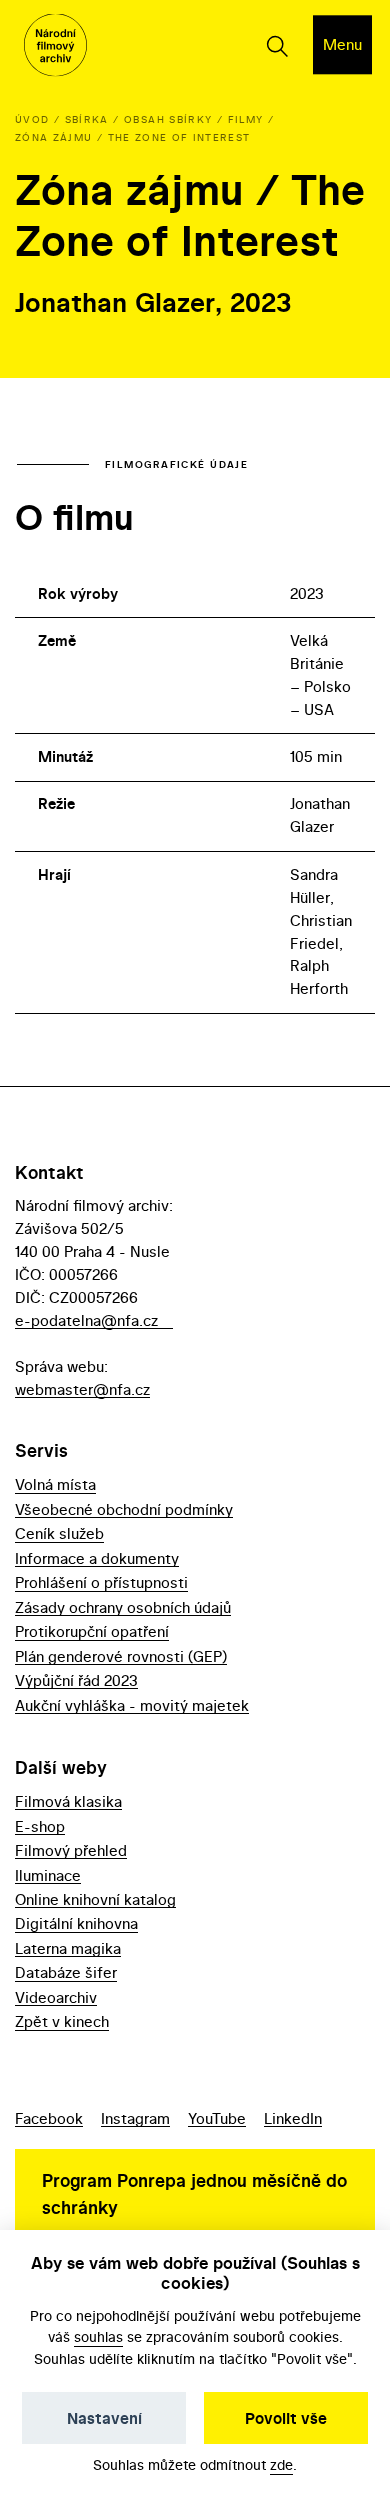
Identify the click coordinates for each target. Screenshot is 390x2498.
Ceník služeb (59, 1533)
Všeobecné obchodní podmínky (124, 1509)
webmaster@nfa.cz (82, 1389)
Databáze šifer (66, 1972)
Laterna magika (68, 1948)
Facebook (49, 2118)
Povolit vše (286, 2418)
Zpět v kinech (62, 2021)
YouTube (217, 2118)
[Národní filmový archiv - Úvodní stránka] (55, 45)
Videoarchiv (56, 1997)
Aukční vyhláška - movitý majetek (132, 1705)
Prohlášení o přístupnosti (101, 1582)
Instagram (135, 2118)
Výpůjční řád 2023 (76, 1680)
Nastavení (104, 2418)
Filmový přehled (71, 1850)
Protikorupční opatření (92, 1631)
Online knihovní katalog (95, 1899)
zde (281, 2464)
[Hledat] (276, 45)
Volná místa (55, 1484)
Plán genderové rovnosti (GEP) (121, 1656)
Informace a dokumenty (97, 1558)
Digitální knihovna (76, 1923)
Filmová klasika (68, 1801)
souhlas (98, 2336)
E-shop (40, 1826)
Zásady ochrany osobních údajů (123, 1607)
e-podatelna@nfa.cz (86, 1320)
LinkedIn (293, 2118)
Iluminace (48, 1875)
